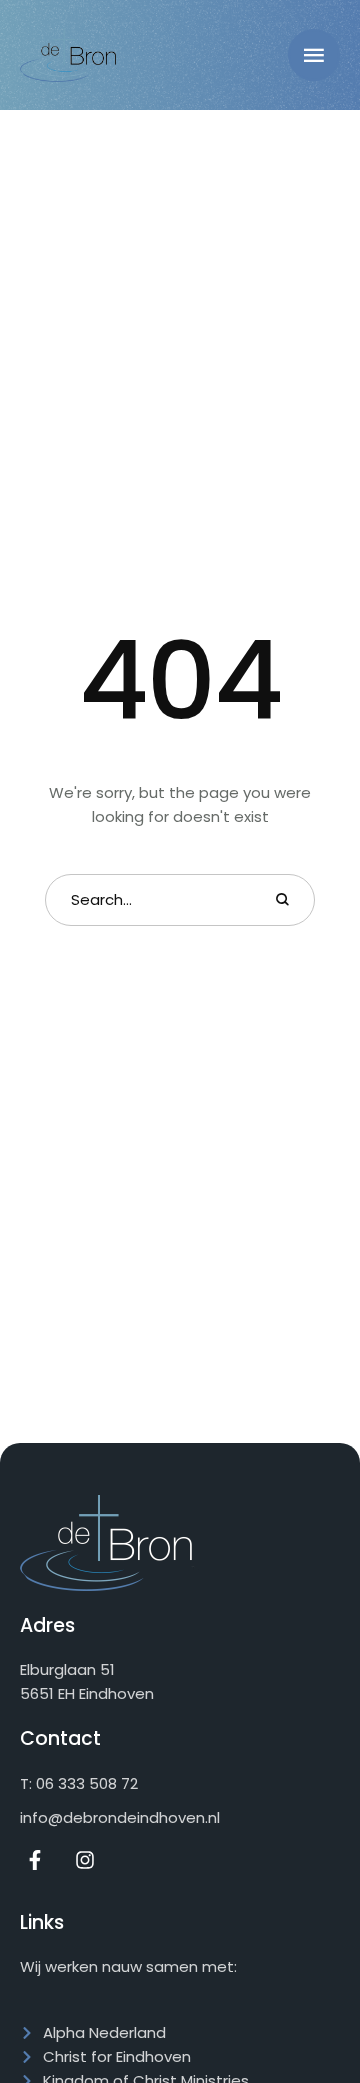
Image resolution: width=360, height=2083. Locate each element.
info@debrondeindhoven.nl (120, 1817)
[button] (314, 55)
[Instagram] (85, 1860)
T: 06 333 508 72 (79, 1783)
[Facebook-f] (35, 1860)
